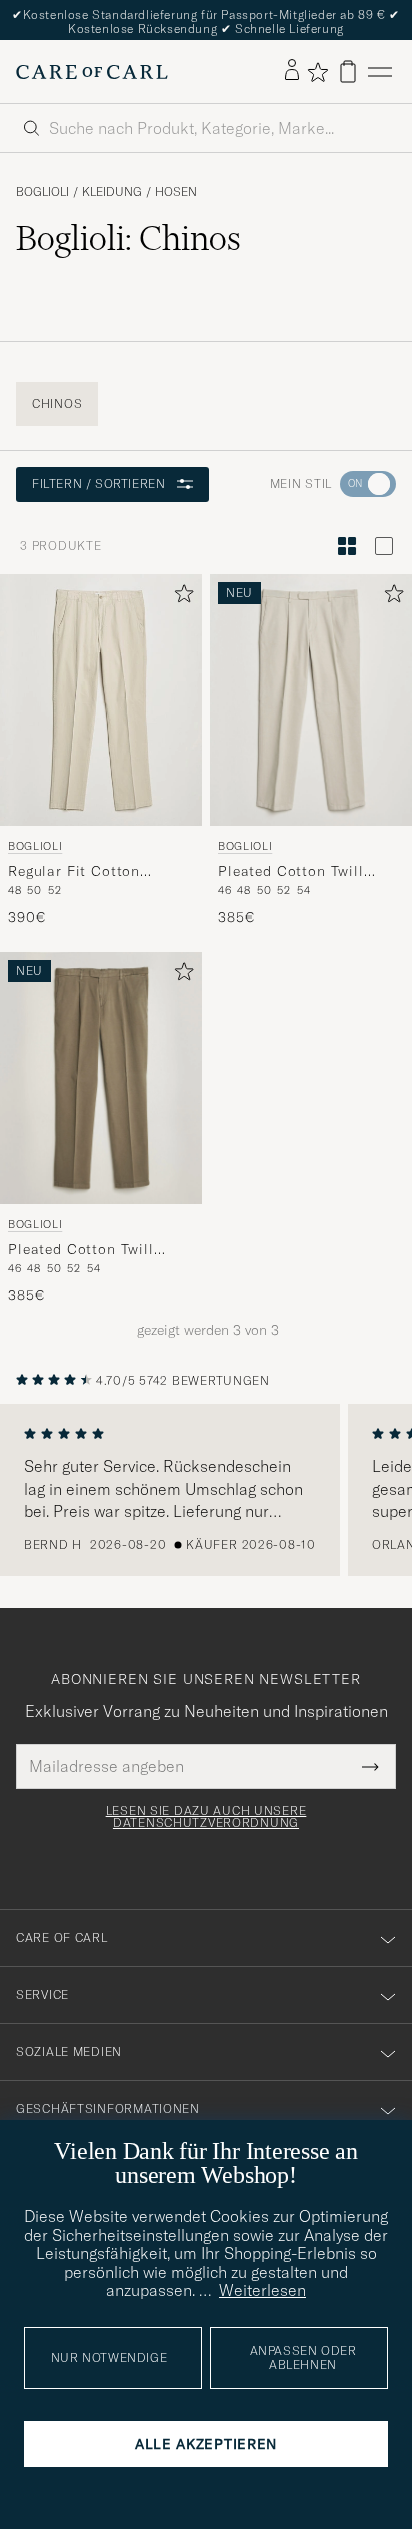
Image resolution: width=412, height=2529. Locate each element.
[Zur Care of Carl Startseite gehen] (92, 72)
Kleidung (112, 192)
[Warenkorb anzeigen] (348, 71)
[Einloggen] (292, 71)
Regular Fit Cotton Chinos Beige (74, 872)
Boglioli (42, 192)
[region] (206, 1490)
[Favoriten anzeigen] (317, 72)
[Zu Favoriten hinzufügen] (180, 597)
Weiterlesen (262, 2290)
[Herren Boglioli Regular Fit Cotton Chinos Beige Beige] (101, 700)
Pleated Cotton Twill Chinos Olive (81, 1250)
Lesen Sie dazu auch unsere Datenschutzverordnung (206, 1817)
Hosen (176, 192)
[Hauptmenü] (380, 71)
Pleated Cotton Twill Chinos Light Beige (291, 872)
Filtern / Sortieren (98, 483)
